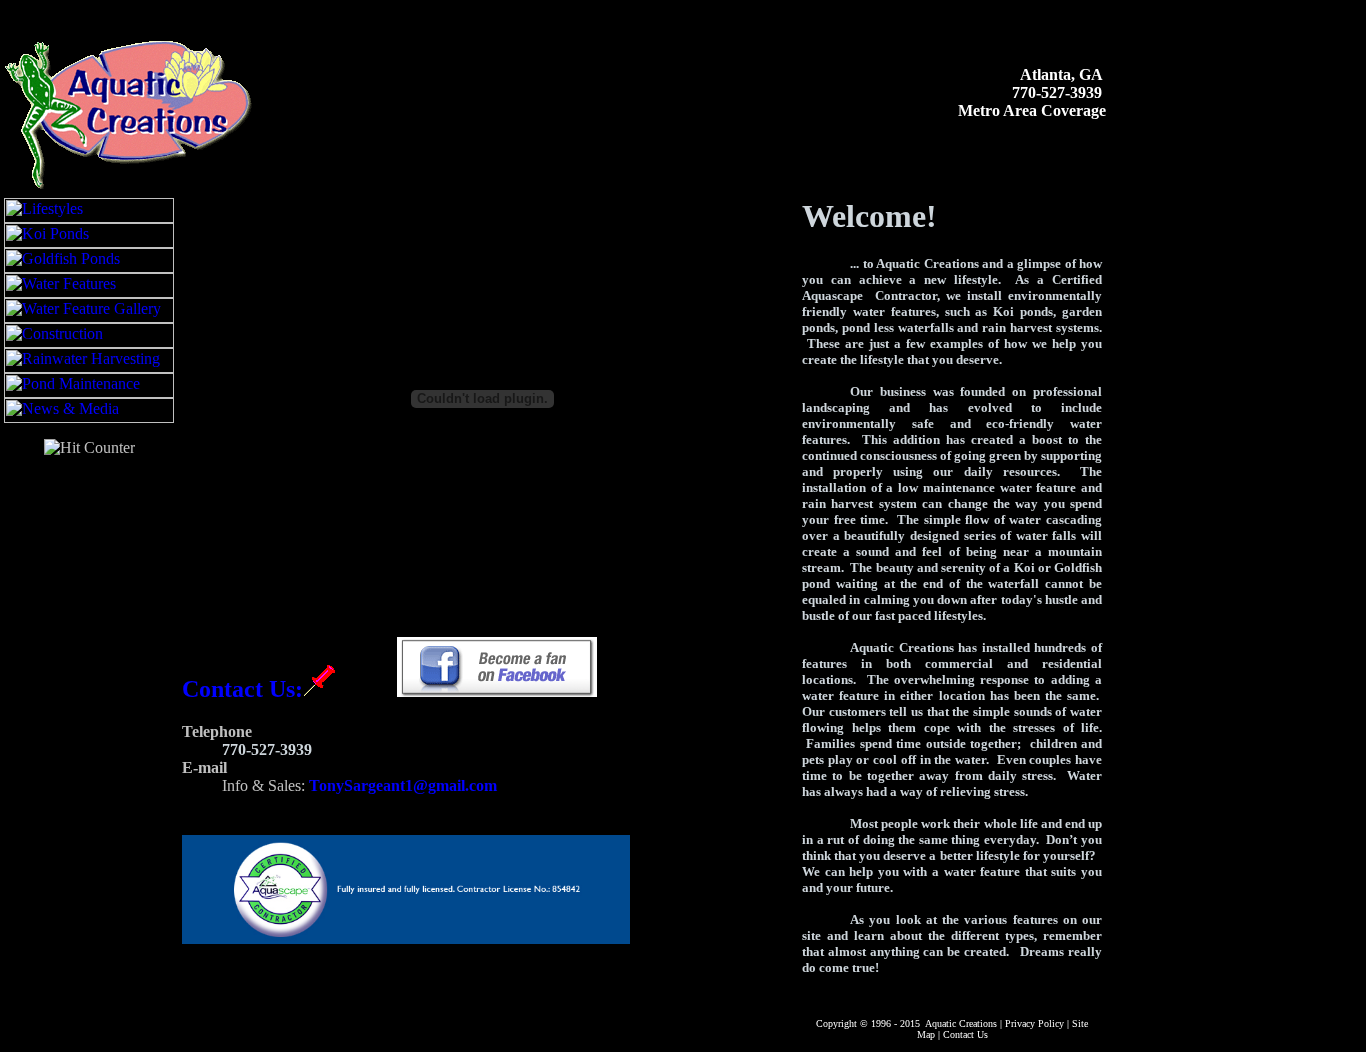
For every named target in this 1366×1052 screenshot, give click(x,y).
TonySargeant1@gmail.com (403, 785)
